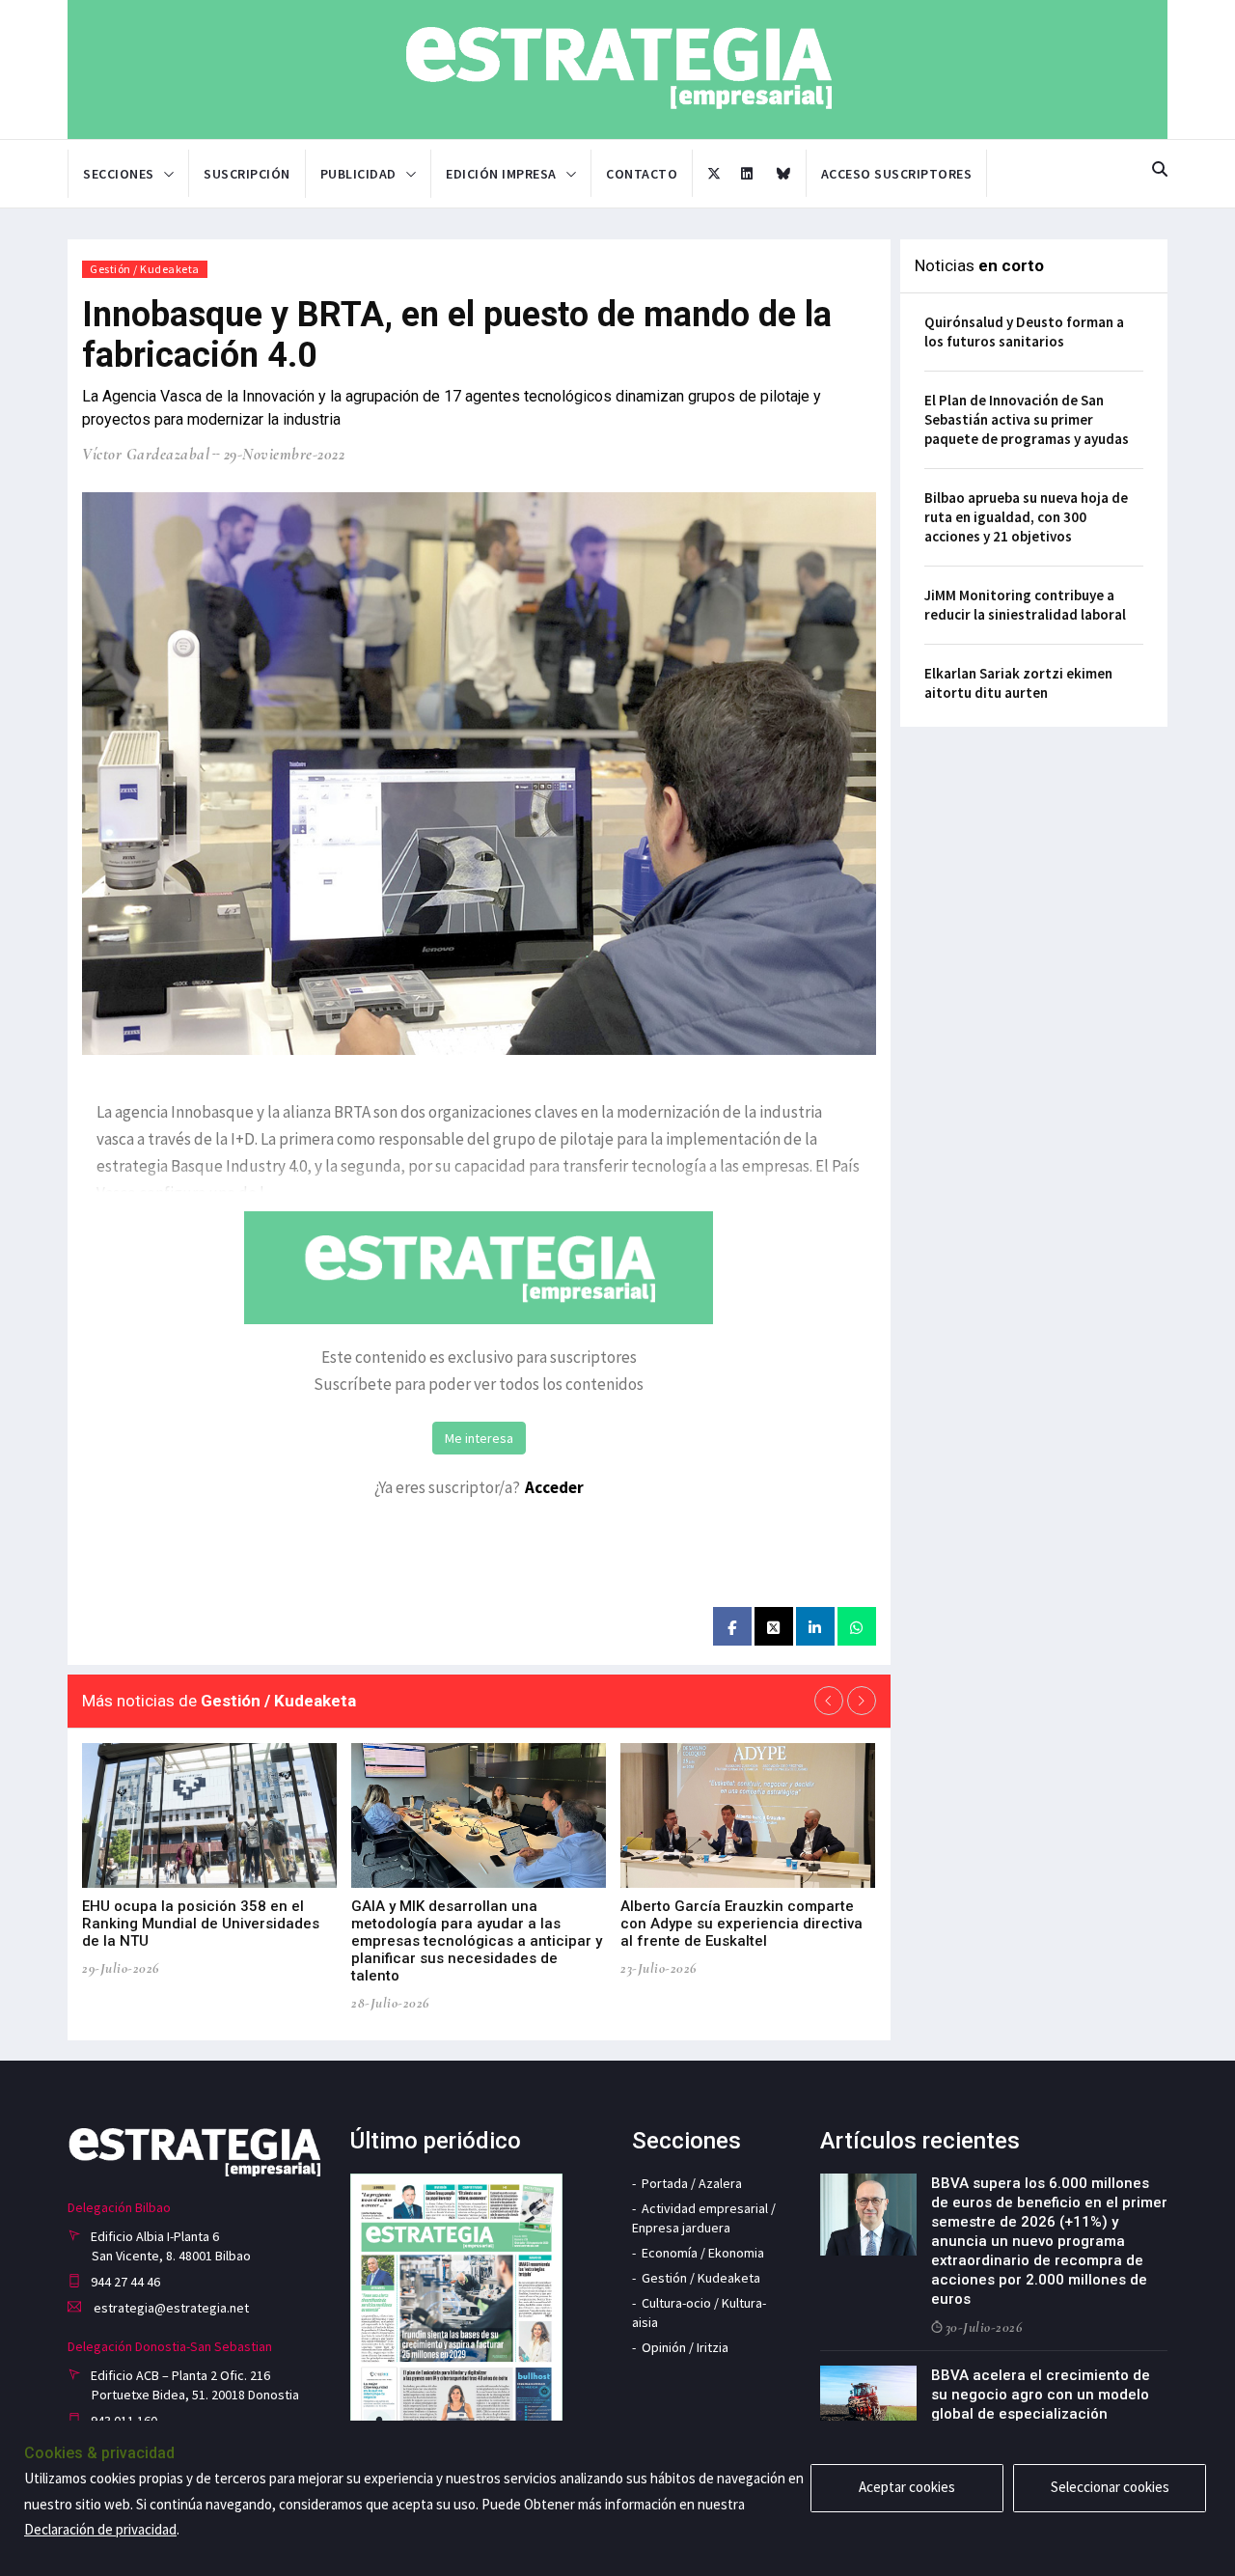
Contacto (642, 174)
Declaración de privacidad (100, 2529)
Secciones (119, 174)
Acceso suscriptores (897, 174)
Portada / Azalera (692, 2183)
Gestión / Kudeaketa (145, 269)
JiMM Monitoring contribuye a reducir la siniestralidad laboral (1025, 605)
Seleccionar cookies (1110, 2487)
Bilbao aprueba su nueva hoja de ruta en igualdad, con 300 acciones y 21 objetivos (1026, 517)
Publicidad (358, 174)
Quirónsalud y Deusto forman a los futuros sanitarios (1024, 332)
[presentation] (829, 1701)
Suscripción (247, 174)
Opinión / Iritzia (685, 2347)
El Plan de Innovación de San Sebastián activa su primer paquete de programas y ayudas (1027, 419)
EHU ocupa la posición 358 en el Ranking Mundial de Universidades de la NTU (201, 1924)
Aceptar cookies (907, 2487)
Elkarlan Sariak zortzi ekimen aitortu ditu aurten (1018, 683)
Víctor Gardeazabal (146, 454)
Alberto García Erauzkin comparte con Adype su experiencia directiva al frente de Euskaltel (741, 1924)
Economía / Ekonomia (703, 2253)
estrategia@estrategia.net (170, 2308)
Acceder (554, 1487)
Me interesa (479, 1438)
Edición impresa (501, 174)
